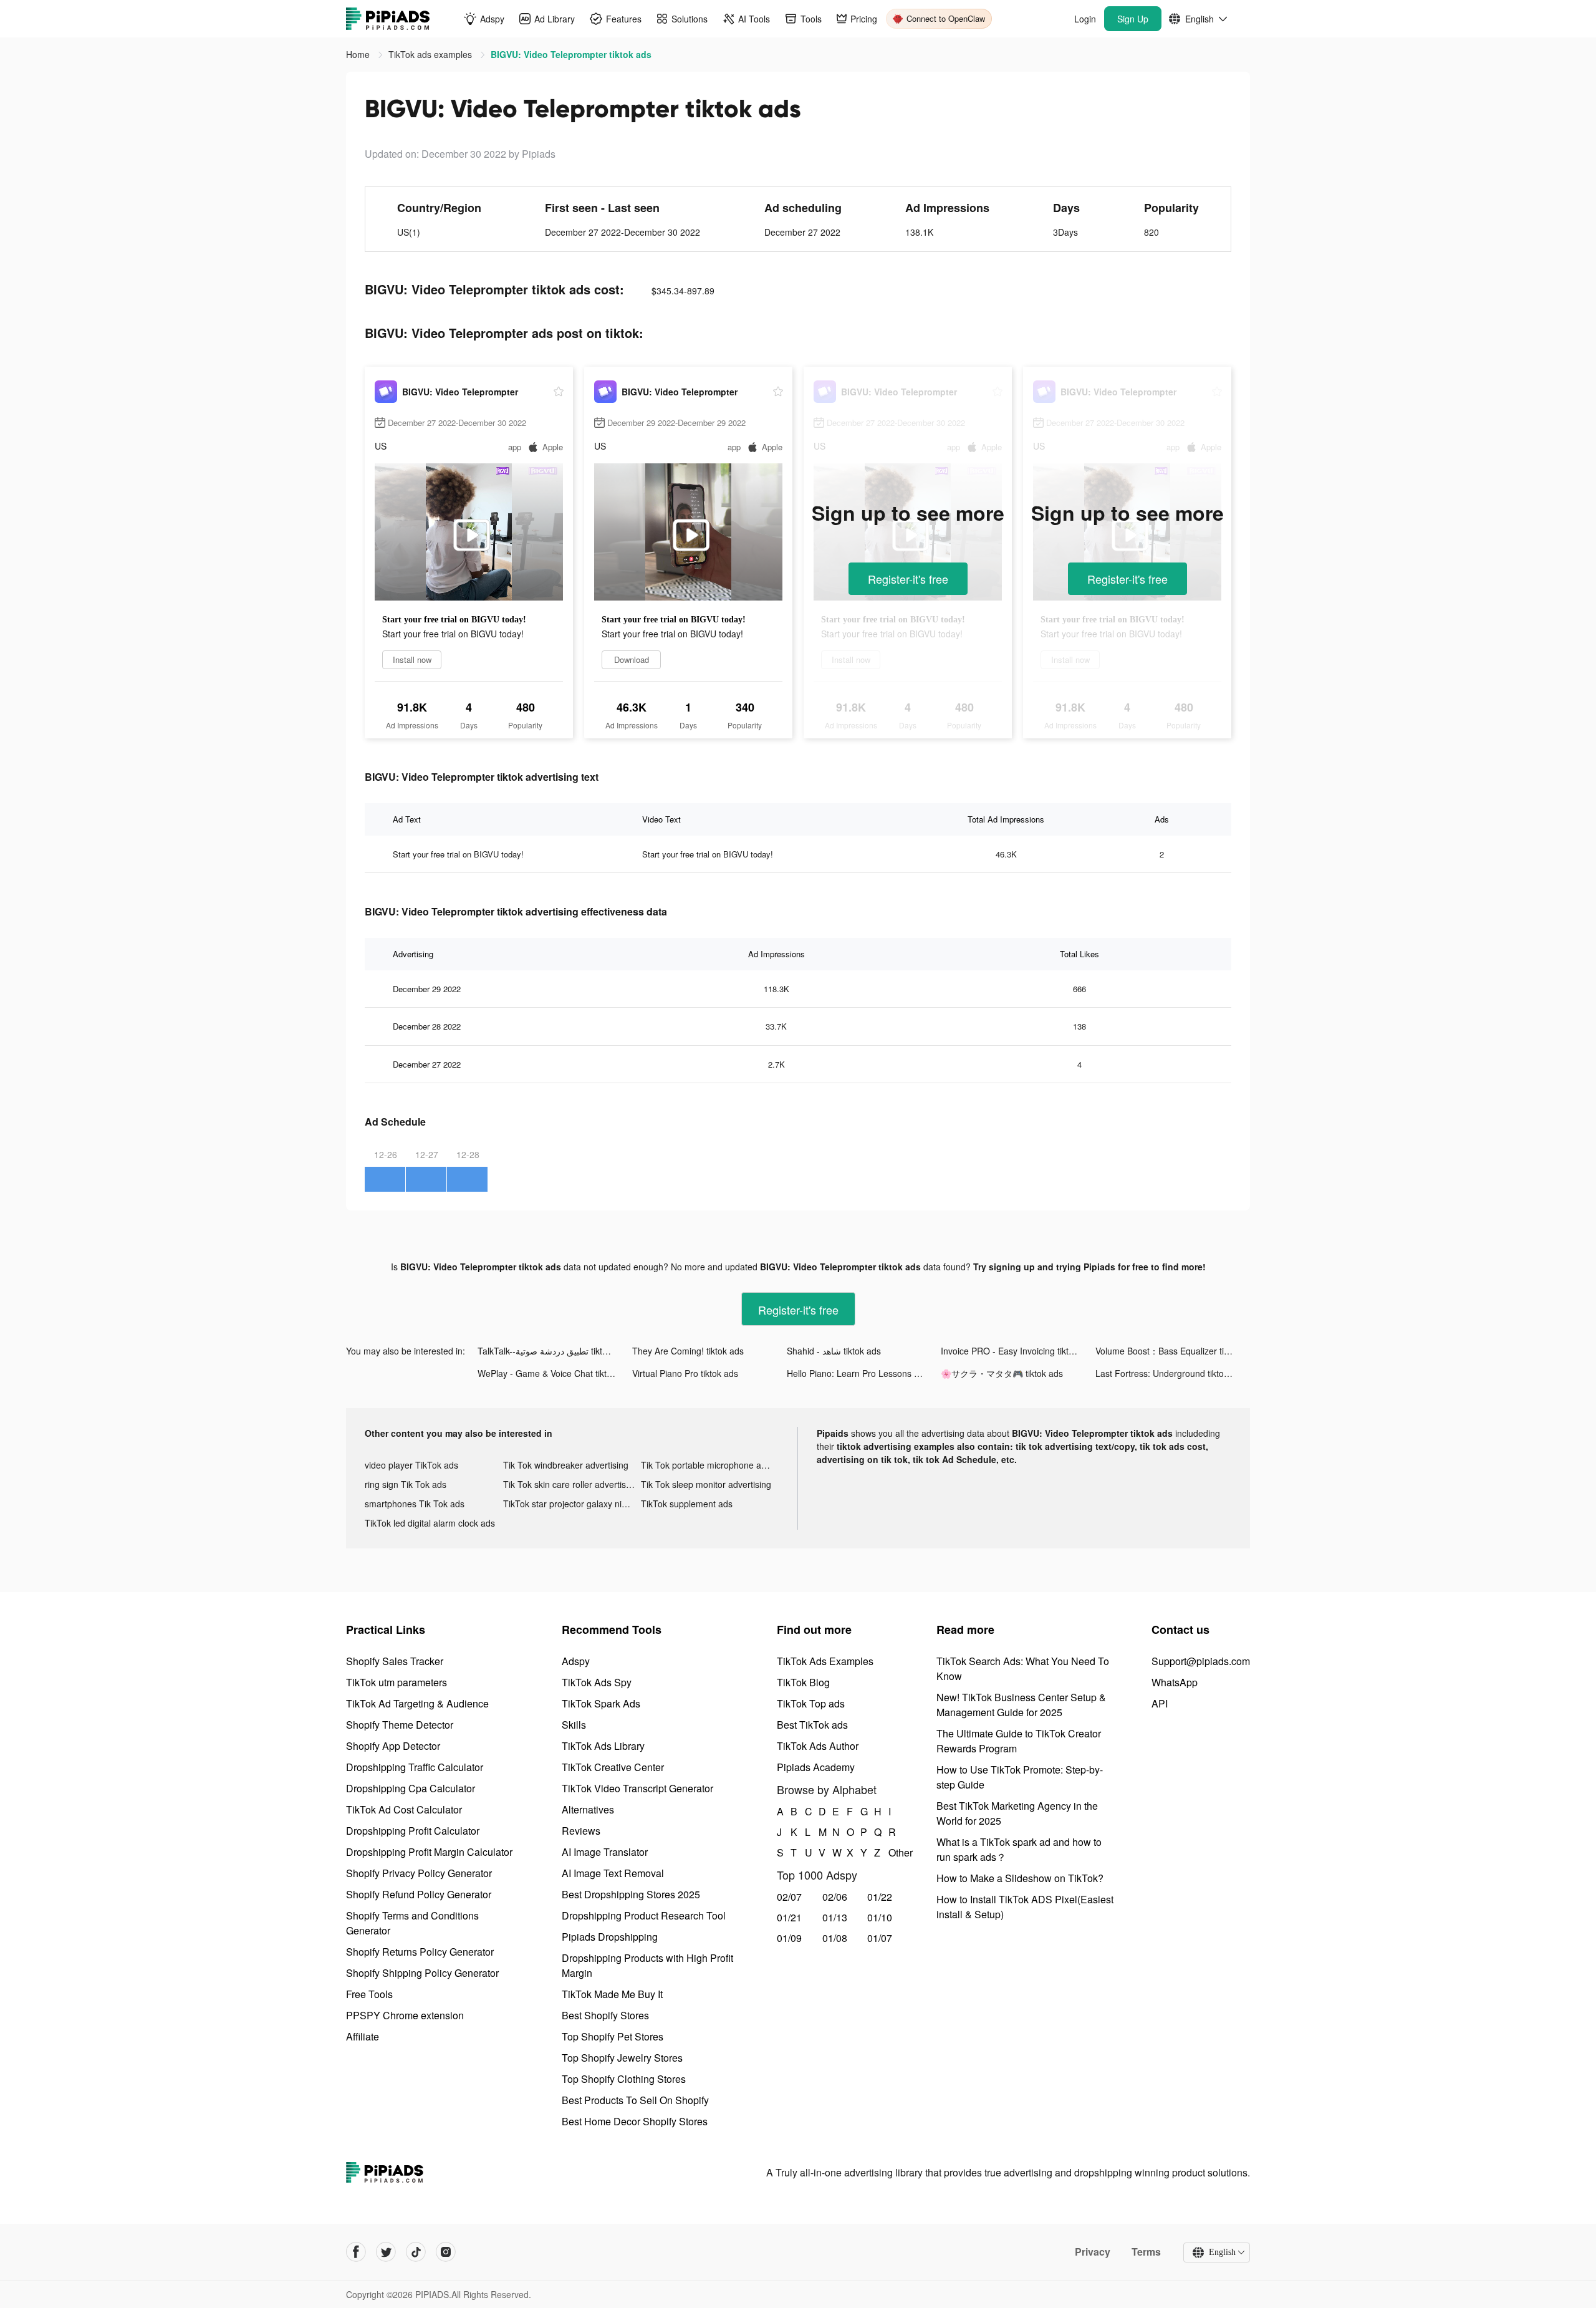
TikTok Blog (803, 1682)
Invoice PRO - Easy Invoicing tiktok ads (1018, 1351)
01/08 (835, 1938)
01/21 (789, 1917)
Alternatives (588, 1809)
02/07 (789, 1897)
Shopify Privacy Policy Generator (419, 1873)
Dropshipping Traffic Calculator (415, 1767)
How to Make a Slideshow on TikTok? (1020, 1878)
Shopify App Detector (393, 1746)
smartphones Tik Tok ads (415, 1504)
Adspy (576, 1661)
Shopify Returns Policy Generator (420, 1952)
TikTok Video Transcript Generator (637, 1788)
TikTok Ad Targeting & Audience (417, 1703)
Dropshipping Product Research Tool (644, 1915)
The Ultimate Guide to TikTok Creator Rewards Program (1019, 1741)
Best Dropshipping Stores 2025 (631, 1894)
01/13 (835, 1917)
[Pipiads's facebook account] (356, 2252)
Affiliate (363, 2036)
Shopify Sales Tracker (395, 1661)
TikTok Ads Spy (597, 1682)
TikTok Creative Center (613, 1767)
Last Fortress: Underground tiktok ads (1170, 1373)
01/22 (880, 1897)
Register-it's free (908, 579)
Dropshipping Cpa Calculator (411, 1788)
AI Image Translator (605, 1852)
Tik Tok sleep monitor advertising (706, 1484)
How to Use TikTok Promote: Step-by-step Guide (1020, 1777)
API (1160, 1703)
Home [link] (359, 54)
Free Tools (369, 1994)
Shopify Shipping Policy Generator (422, 1973)
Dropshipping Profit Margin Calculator (429, 1852)
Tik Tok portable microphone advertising (710, 1465)
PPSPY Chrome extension (405, 2015)
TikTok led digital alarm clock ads (430, 1523)
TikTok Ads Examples (825, 1661)
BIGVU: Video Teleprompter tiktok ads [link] (571, 54)
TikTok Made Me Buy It (612, 1994)
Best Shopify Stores (605, 2015)
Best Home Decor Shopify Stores (635, 2121)
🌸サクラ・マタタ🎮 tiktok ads (1002, 1373)
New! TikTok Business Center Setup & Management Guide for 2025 (1021, 1705)
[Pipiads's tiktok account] (416, 2252)
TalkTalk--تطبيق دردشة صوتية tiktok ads (553, 1351)
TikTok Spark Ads (601, 1703)
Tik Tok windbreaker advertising (566, 1465)
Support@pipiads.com (1201, 1661)
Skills (574, 1725)
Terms (1146, 2252)
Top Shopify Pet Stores (613, 2036)
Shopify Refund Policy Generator (419, 1894)
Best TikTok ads (812, 1725)
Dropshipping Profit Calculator (413, 1831)
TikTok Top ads (811, 1703)
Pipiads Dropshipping (610, 1937)
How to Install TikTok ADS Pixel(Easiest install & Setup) (1025, 1907)
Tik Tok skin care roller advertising (570, 1484)
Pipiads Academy (816, 1767)
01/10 (880, 1917)
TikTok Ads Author (818, 1746)
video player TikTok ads (411, 1465)
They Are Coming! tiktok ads (688, 1351)
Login (1085, 19)
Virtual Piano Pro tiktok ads (685, 1373)
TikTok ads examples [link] (431, 54)
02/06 (835, 1897)
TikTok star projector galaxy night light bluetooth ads (572, 1504)
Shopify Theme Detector (400, 1725)
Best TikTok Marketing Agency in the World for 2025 (1017, 1813)
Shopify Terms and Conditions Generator (412, 1923)
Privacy (1093, 2252)
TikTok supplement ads (687, 1504)
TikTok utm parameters (397, 1682)
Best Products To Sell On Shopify (635, 2100)
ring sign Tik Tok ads (406, 1484)
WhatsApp (1175, 1682)
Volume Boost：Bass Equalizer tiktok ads (1173, 1351)
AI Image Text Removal (613, 1873)
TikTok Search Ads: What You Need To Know (1023, 1668)
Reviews (581, 1831)
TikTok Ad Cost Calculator (404, 1809)
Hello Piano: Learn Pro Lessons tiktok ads (864, 1373)
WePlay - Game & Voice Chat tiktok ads (555, 1373)
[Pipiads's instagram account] (446, 2252)
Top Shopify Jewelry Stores (622, 2058)
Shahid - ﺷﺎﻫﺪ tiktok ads (834, 1351)
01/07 (880, 1938)
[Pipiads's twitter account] (386, 2252)
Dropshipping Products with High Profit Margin (647, 1965)
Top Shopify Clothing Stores (624, 2079)
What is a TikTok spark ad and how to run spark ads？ (1019, 1849)
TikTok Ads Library (603, 1746)
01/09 (789, 1938)
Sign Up (1133, 19)
